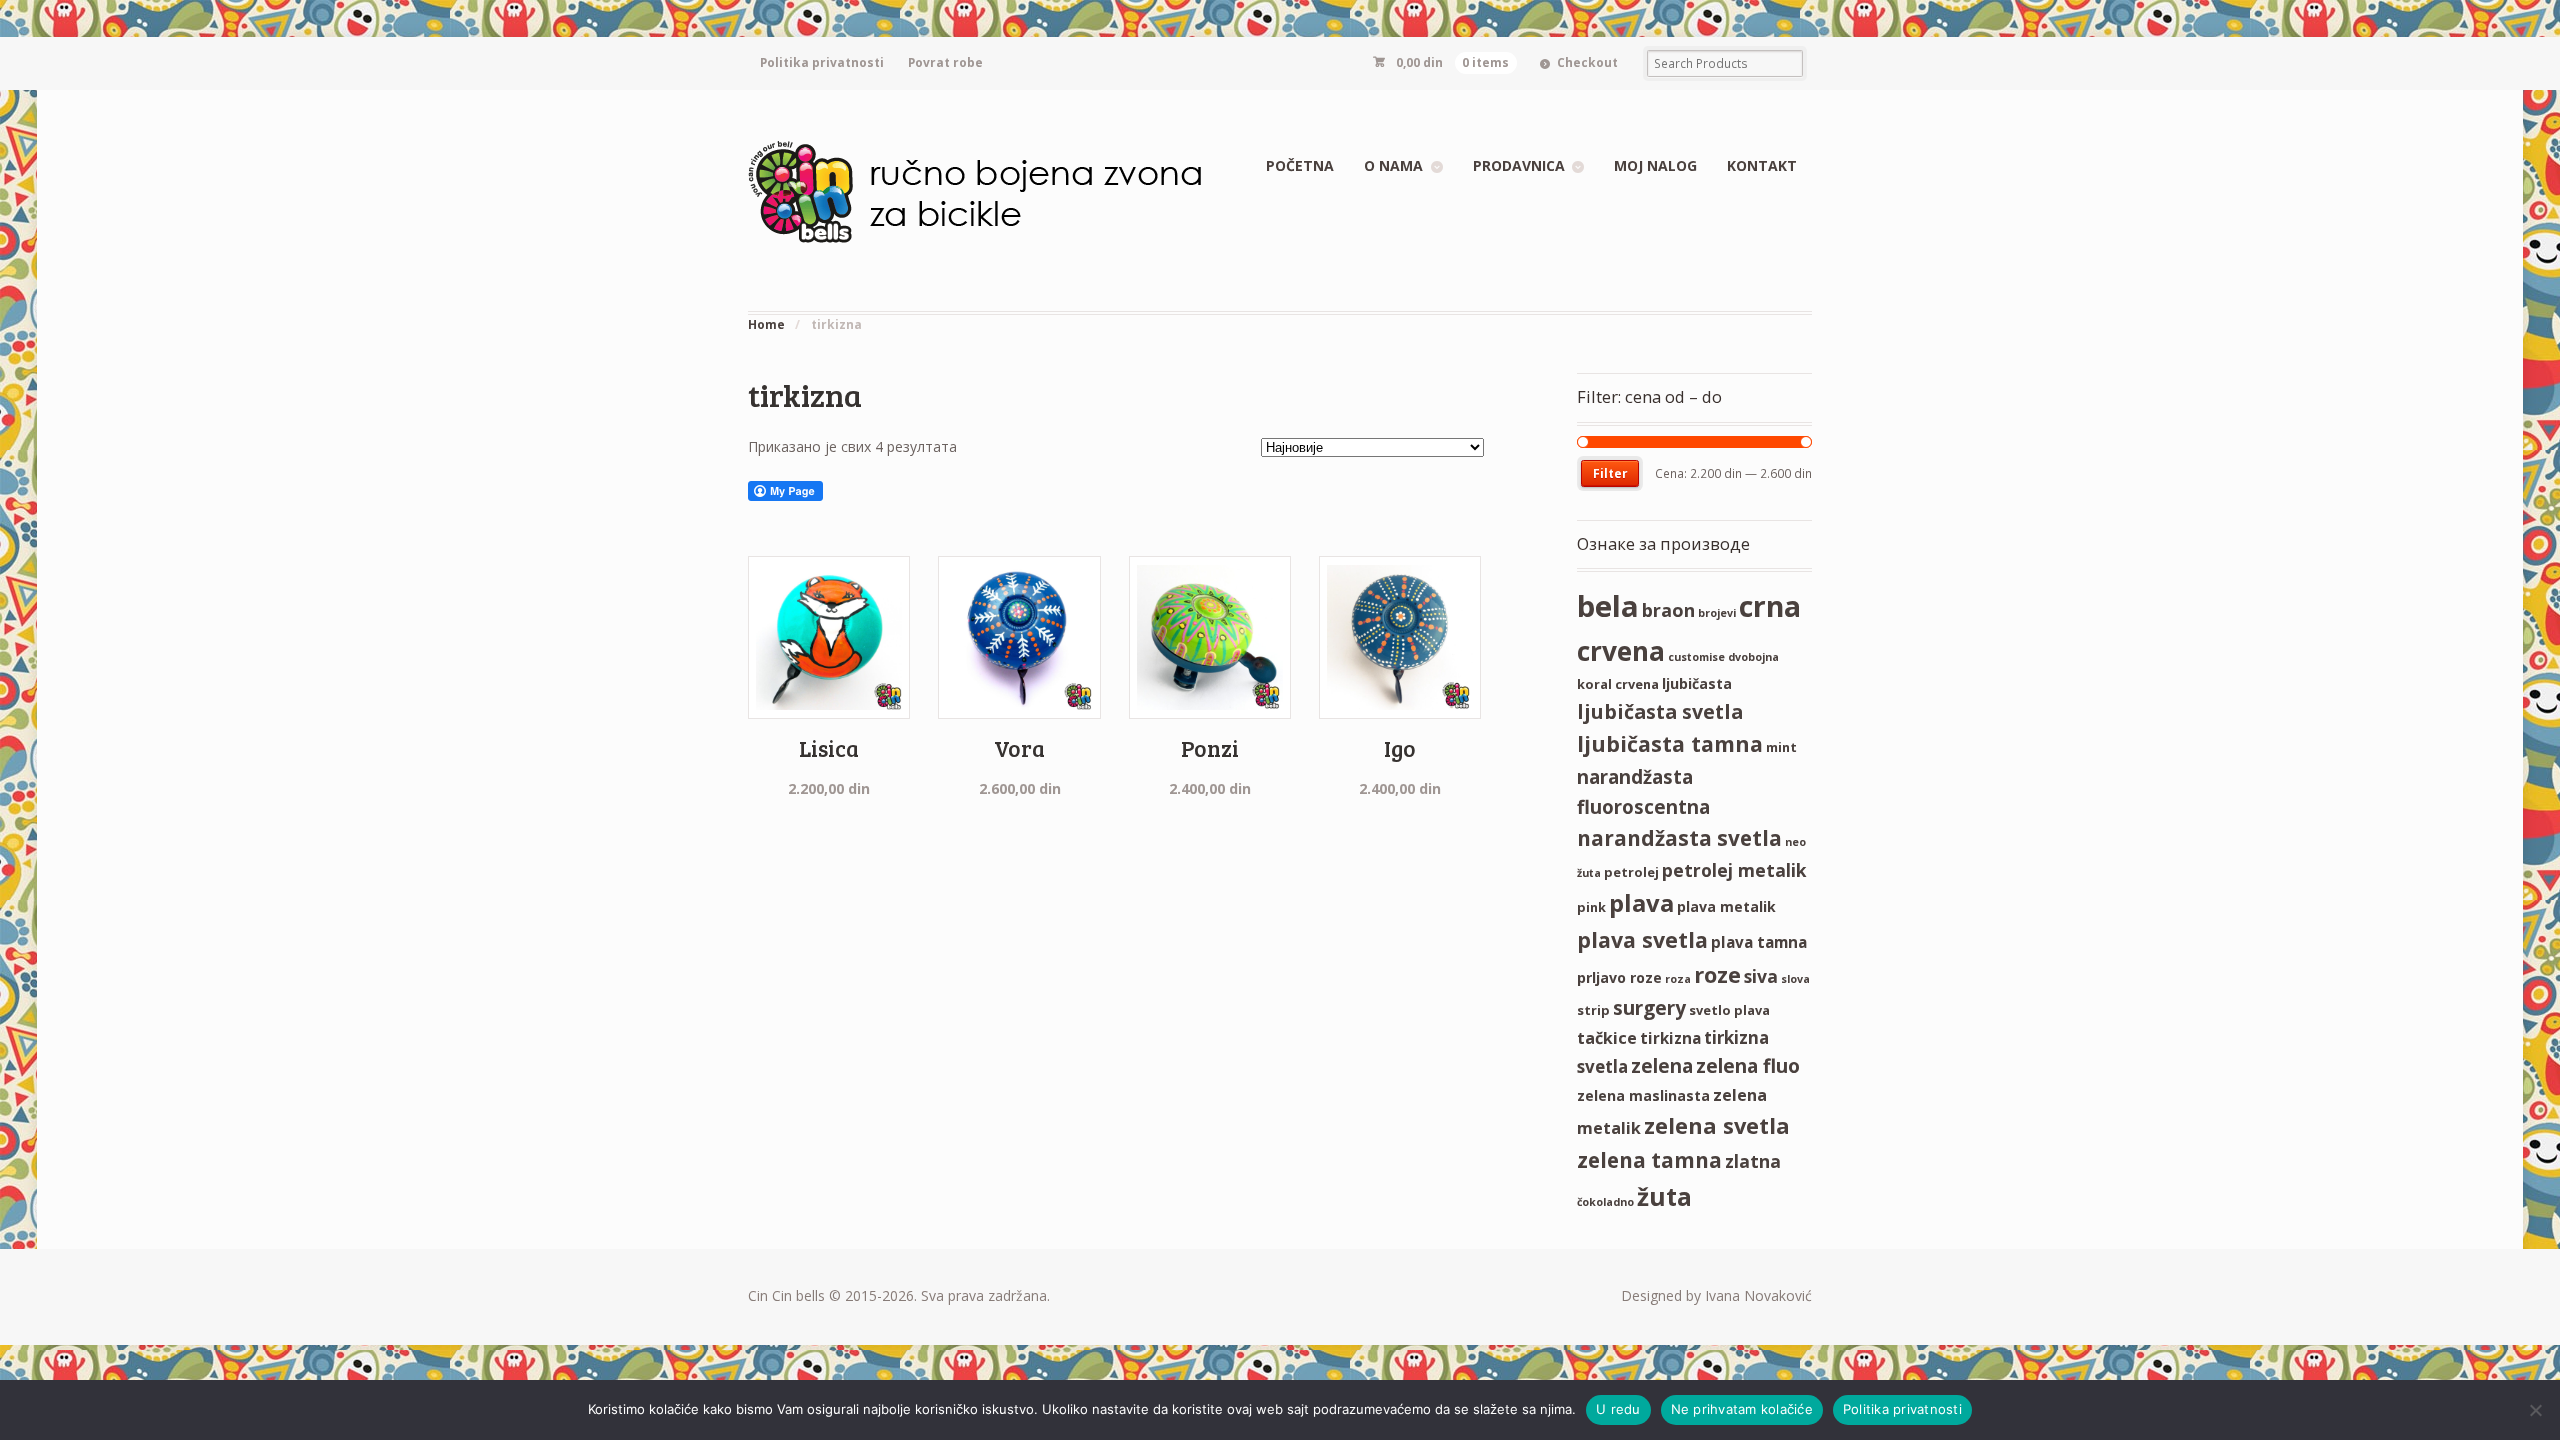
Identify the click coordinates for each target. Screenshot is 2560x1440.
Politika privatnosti (822, 62)
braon (1668, 610)
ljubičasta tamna (1670, 743)
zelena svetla (1717, 1125)
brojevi (1717, 613)
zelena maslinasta (1643, 1095)
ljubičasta (1697, 683)
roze (1717, 974)
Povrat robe (945, 62)
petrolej (1631, 872)
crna (1770, 606)
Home (766, 324)
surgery (1649, 1008)
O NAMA (1393, 165)
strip (1593, 1010)
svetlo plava (1729, 1010)
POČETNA (1300, 165)
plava (1641, 902)
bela (1608, 606)
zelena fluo (1748, 1066)
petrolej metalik (1734, 870)
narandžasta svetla (1679, 838)
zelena (1662, 1065)
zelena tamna (1649, 1160)
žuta (1664, 1196)
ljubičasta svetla (1660, 711)
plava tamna (1759, 942)
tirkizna (1670, 1038)
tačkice (1607, 1038)
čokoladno (1605, 1202)
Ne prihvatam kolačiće (1742, 1409)
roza (1678, 979)
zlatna (1753, 1161)
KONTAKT (1762, 165)
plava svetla (1642, 939)
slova (1795, 979)
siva (1761, 976)
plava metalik (1726, 906)
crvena (1621, 651)
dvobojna (1753, 657)
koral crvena (1618, 684)
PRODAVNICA (1519, 165)
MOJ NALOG (1655, 165)
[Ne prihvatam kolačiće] (2535, 1410)
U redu (1618, 1409)
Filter (1610, 473)
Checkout (1587, 62)
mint (1781, 747)
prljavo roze (1619, 977)
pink (1591, 907)
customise (1696, 657)
